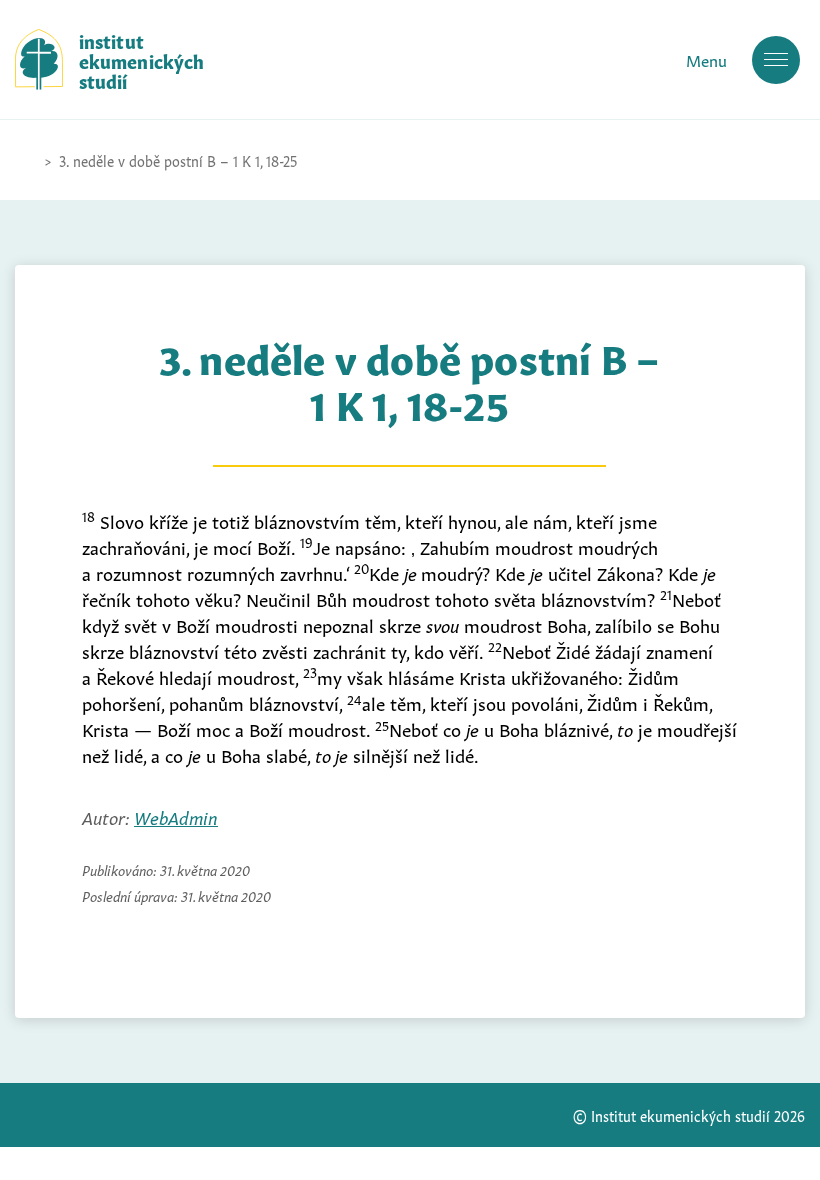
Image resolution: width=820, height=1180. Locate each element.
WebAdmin (176, 816)
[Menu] (776, 60)
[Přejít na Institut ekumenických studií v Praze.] (25, 160)
